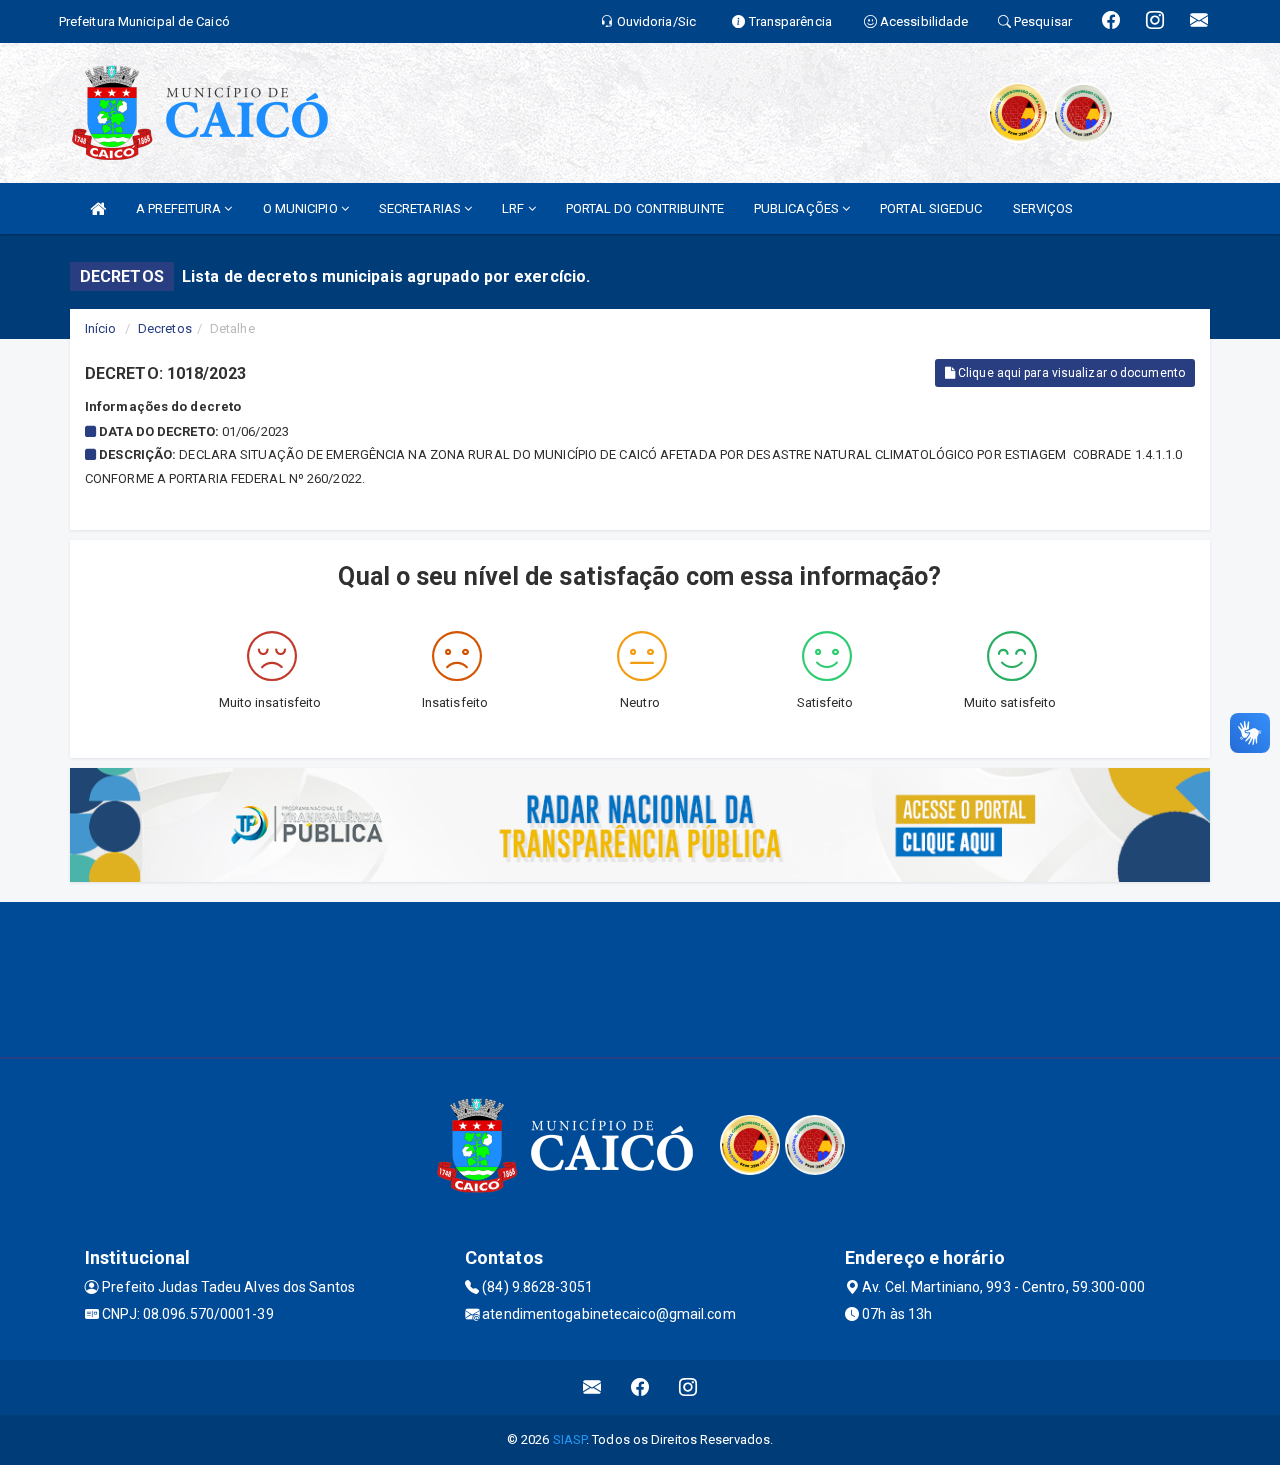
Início (101, 328)
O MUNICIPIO (302, 208)
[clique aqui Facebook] (640, 1387)
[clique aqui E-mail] (592, 1387)
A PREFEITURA (180, 208)
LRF (514, 208)
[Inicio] (98, 208)
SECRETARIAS (421, 208)
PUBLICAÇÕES (798, 208)
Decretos (165, 328)
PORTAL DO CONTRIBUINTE (645, 208)
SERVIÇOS (1043, 208)
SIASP (570, 1439)
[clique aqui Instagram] (688, 1387)
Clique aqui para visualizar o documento (1070, 373)
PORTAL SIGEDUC (931, 208)
